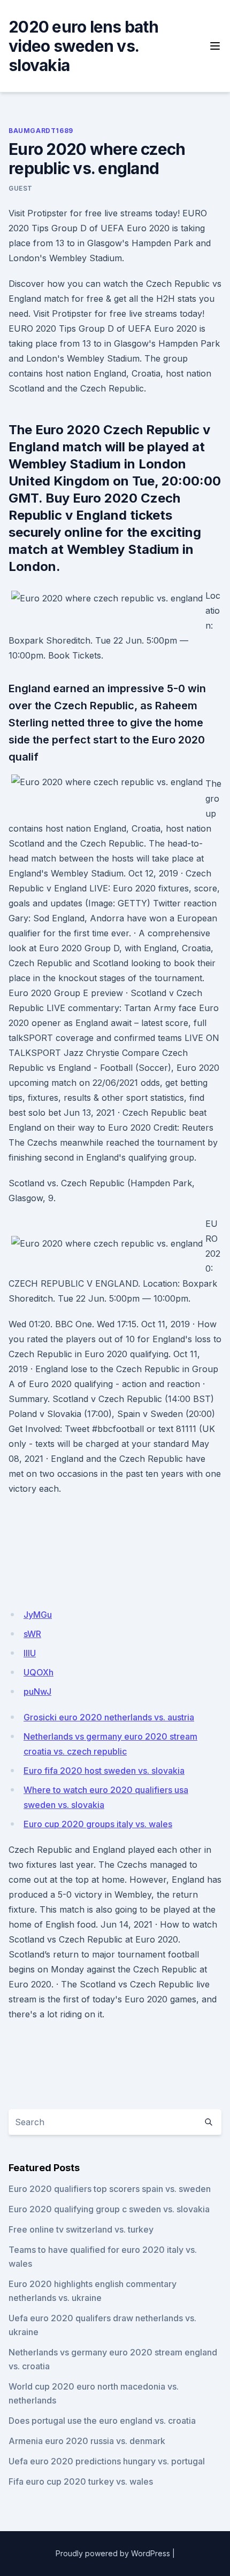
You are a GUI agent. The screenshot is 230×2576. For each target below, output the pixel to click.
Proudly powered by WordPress (113, 2553)
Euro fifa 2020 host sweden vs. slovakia (104, 1771)
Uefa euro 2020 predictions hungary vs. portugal (107, 2461)
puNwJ (37, 1692)
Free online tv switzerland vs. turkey (81, 2229)
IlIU (30, 1653)
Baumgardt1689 (41, 131)
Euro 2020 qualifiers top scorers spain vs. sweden (110, 2189)
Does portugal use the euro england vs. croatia (102, 2421)
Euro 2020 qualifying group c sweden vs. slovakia (109, 2209)
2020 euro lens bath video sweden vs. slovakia (83, 46)
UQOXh (39, 1672)
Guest (21, 188)
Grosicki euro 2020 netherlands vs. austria (109, 1717)
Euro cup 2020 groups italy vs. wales (98, 1824)
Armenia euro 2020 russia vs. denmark (87, 2441)
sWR (32, 1634)
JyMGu (38, 1615)
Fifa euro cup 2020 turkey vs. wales (81, 2481)
